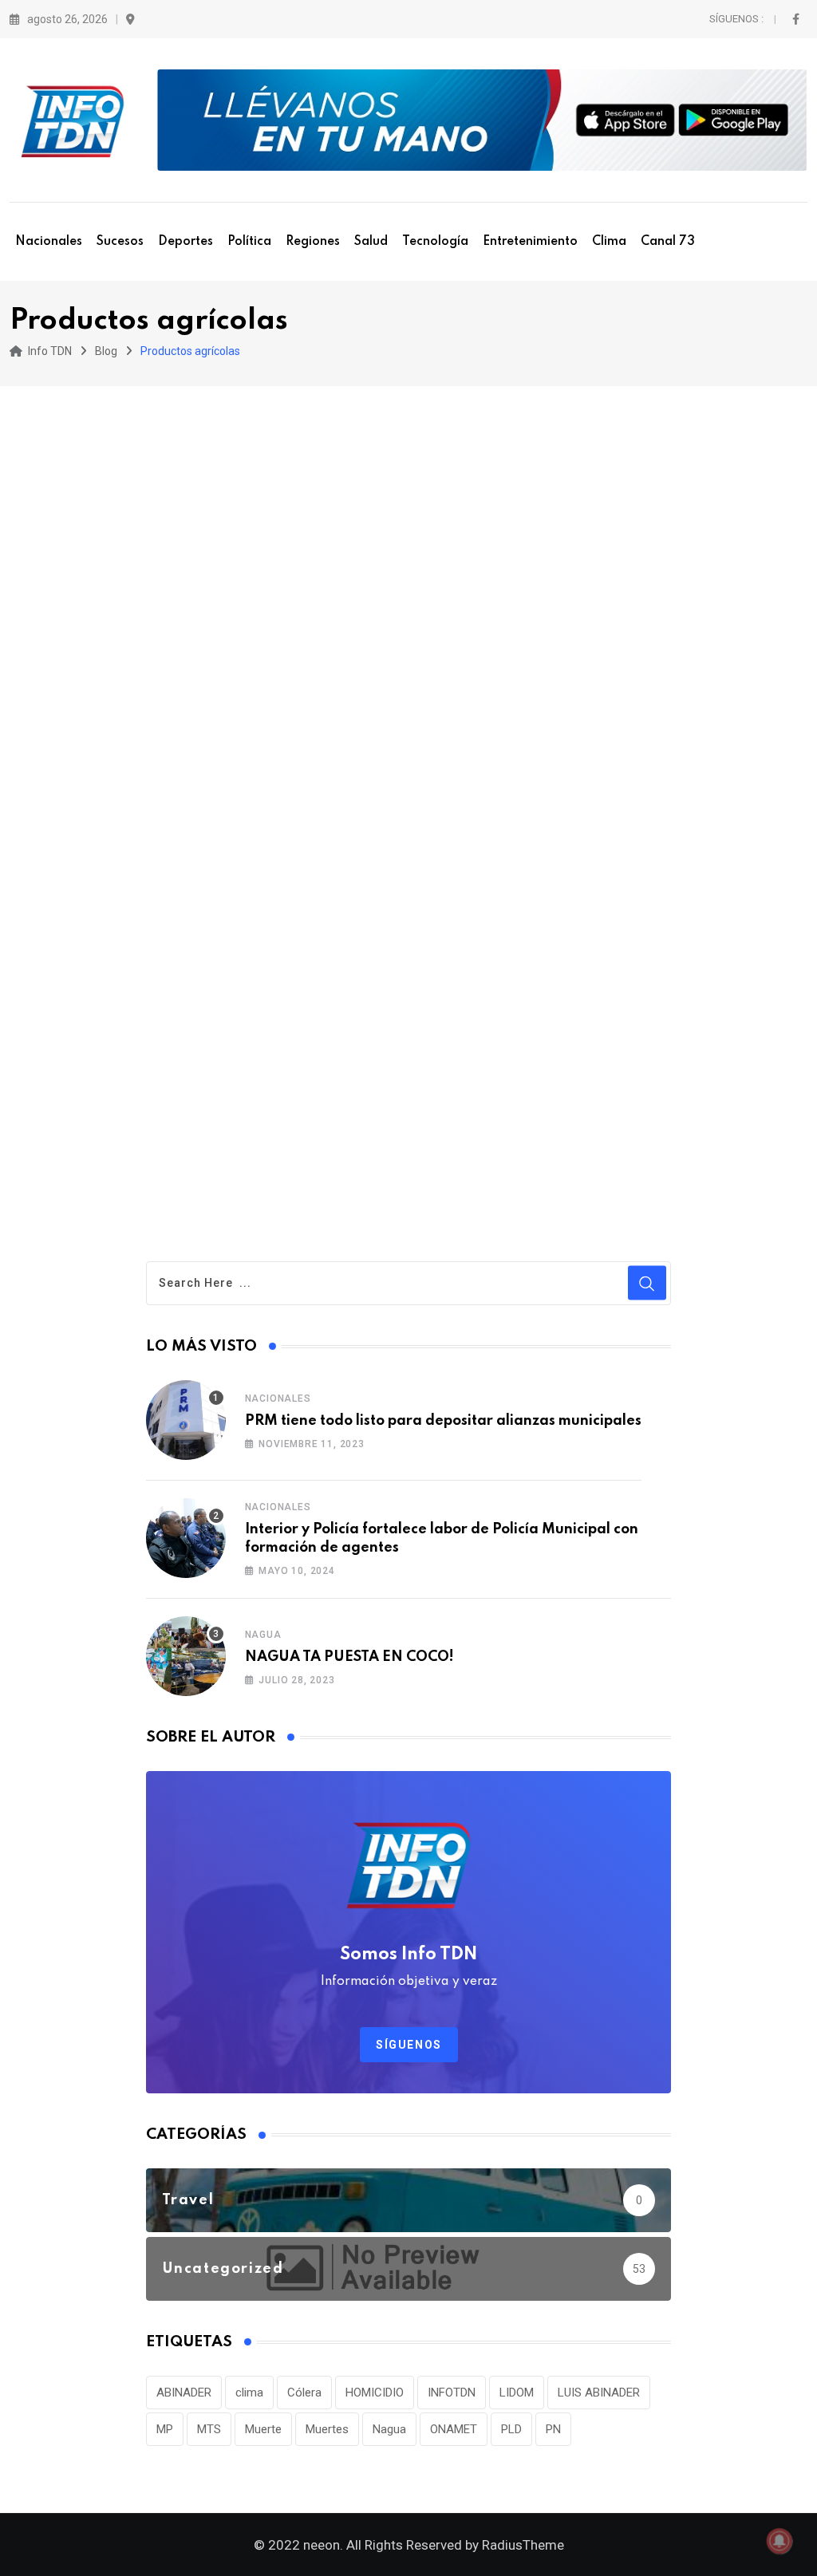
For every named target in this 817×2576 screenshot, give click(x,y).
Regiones (313, 242)
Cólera (304, 2393)
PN (553, 2429)
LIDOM (517, 2393)
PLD (511, 2429)
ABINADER (184, 2393)
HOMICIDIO (375, 2393)
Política (249, 242)
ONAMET (454, 2429)
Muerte (263, 2429)
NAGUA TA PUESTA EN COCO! (349, 1657)
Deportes (186, 242)
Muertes (327, 2429)
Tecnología (435, 242)
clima (249, 2393)
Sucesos (120, 242)
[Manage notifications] (780, 2541)
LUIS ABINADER (599, 2393)
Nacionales (49, 242)
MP (165, 2429)
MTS (209, 2429)
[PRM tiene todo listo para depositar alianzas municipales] (186, 1420)
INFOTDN (452, 2393)
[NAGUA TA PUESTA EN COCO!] (186, 1656)
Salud (371, 242)
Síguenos (409, 2045)
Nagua (263, 1635)
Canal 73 (668, 242)
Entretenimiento (530, 242)
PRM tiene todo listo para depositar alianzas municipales (443, 1421)
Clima (609, 242)
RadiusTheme (523, 2545)
